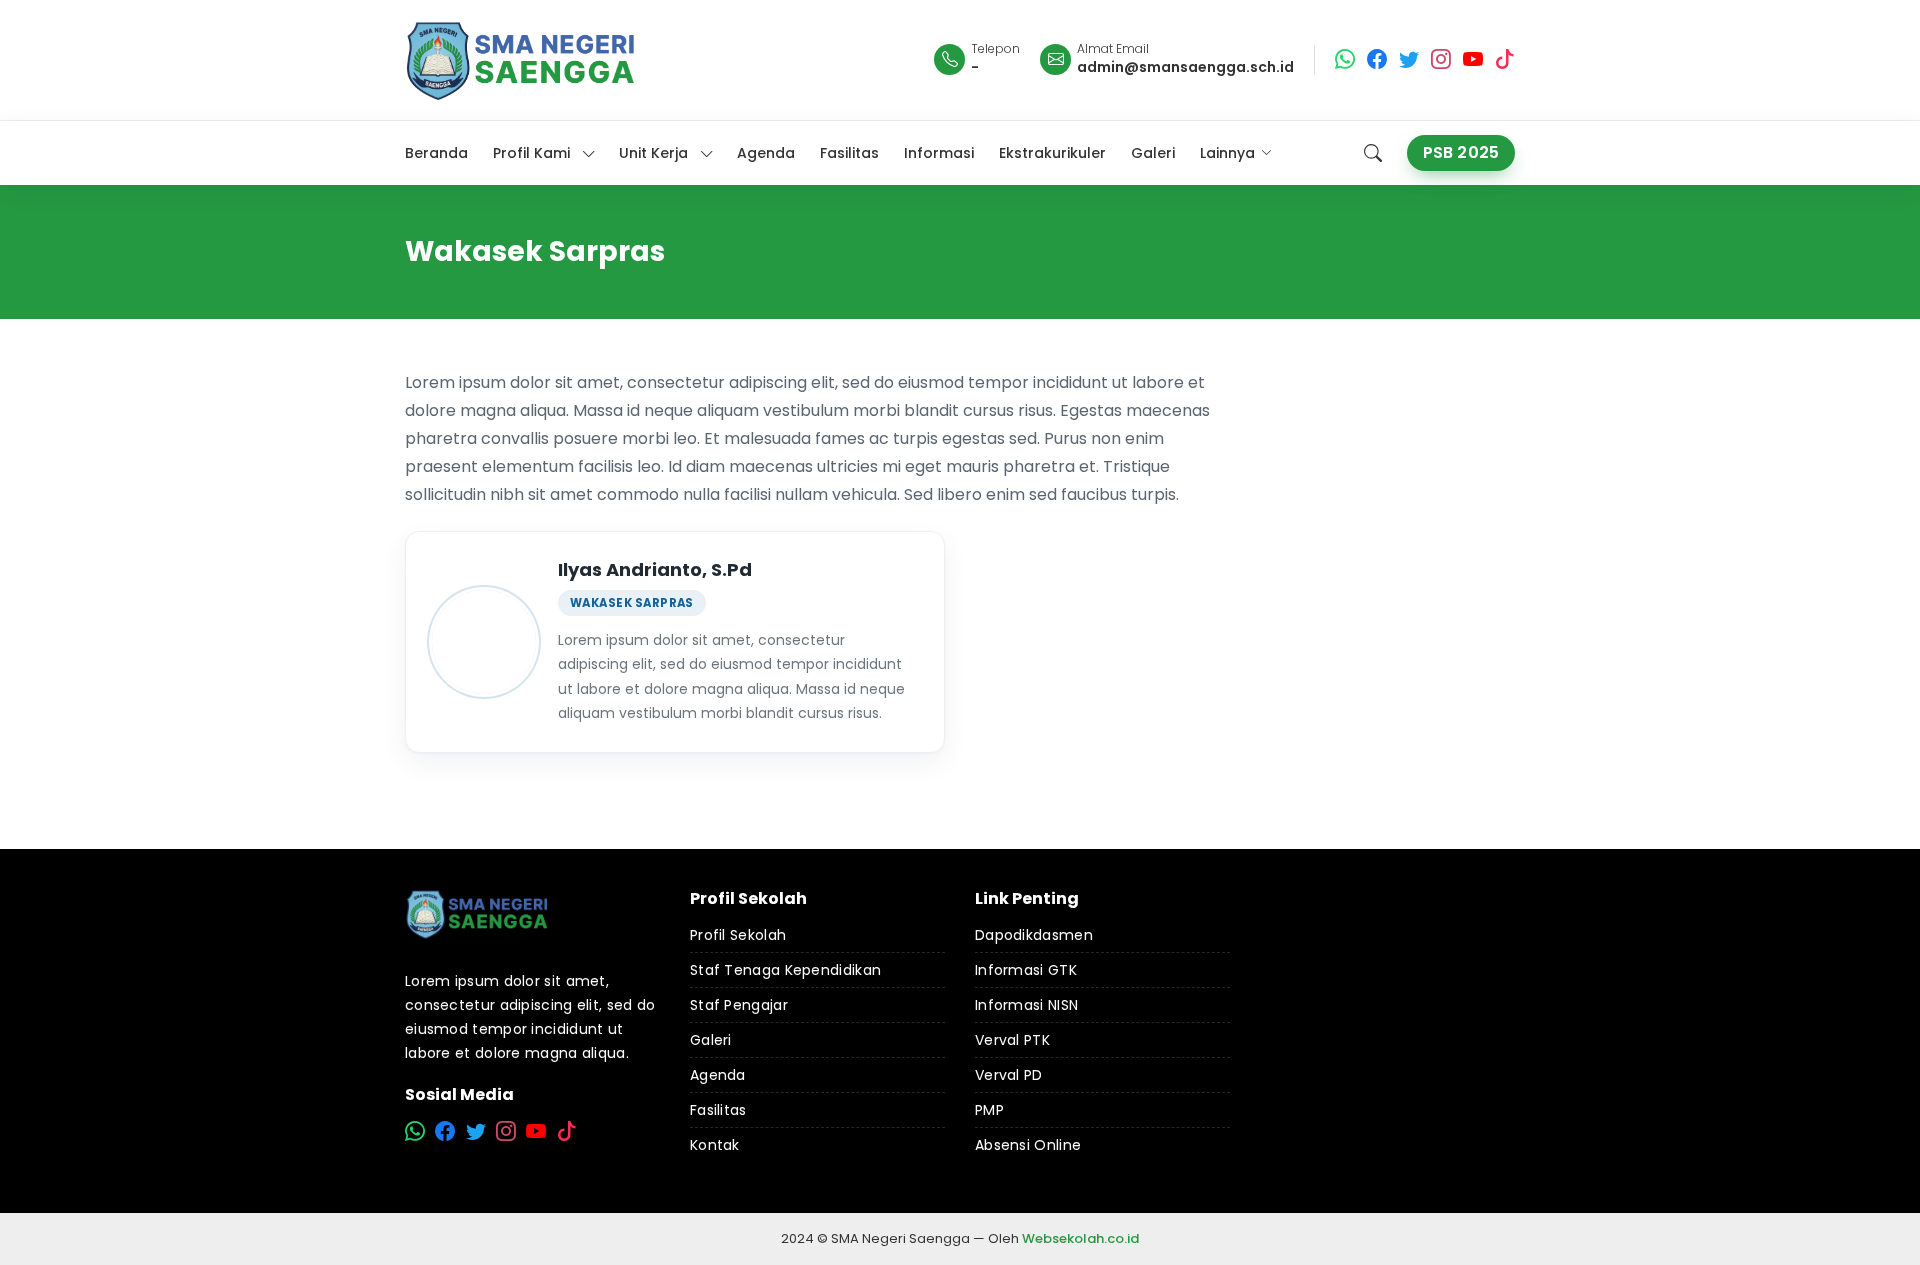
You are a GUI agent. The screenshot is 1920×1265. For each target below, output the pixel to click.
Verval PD (1009, 1075)
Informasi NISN (1026, 1005)
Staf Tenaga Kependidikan (785, 970)
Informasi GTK (1026, 970)
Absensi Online (1028, 1145)
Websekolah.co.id (1080, 1238)
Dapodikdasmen (1034, 935)
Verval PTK (1012, 1040)
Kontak (715, 1145)
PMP (989, 1110)
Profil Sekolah (738, 935)
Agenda (718, 1075)
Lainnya (1227, 153)
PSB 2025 (1461, 152)
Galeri (711, 1040)
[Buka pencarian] (1373, 153)
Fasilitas (718, 1110)
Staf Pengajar (739, 1005)
